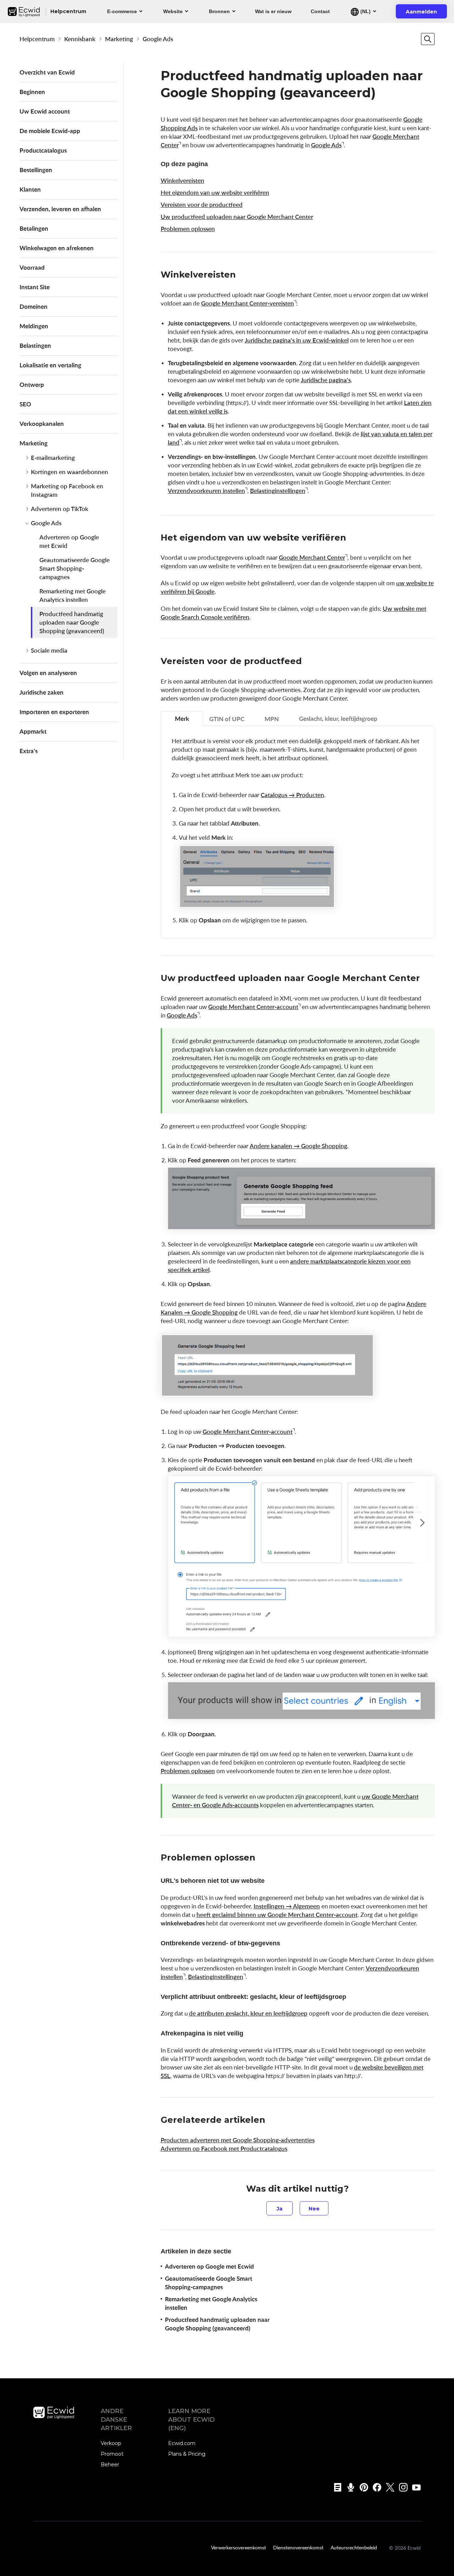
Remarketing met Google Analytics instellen (73, 595)
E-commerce (122, 11)
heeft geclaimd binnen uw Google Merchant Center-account (277, 1915)
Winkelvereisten (182, 180)
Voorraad (32, 267)
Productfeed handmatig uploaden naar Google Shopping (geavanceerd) (72, 622)
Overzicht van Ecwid (47, 72)
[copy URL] (243, 275)
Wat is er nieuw (273, 11)
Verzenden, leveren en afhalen (60, 209)
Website (173, 11)
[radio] (279, 2208)
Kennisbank (80, 39)
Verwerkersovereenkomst (239, 2547)
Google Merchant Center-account (253, 1007)
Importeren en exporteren (54, 712)
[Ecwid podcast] (348, 2487)
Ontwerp (32, 385)
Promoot (112, 2454)
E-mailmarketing (53, 458)
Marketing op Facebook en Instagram (67, 490)
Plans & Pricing (187, 2454)
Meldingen (34, 326)
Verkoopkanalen (42, 424)
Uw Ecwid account (45, 111)
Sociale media (49, 650)
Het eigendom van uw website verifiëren (215, 193)
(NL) (365, 11)
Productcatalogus (43, 150)
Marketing (119, 39)
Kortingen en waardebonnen (70, 472)
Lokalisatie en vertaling (50, 365)
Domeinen (34, 306)
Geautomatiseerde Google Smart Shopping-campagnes (74, 568)
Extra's (29, 751)
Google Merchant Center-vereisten (248, 303)
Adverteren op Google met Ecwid (69, 541)
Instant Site (35, 287)
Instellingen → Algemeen (287, 1906)
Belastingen (35, 346)
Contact (320, 11)
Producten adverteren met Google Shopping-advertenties (238, 2140)
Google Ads (158, 39)
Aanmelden (426, 13)
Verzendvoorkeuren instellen (206, 491)
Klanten (30, 189)
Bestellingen (36, 170)
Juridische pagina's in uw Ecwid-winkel (297, 340)
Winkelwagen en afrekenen (57, 248)
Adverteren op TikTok (60, 509)
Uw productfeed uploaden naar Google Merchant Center (237, 217)
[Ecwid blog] (335, 2487)
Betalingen (34, 228)
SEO (25, 404)
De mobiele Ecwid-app (50, 131)
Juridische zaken (41, 692)
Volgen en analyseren (48, 673)
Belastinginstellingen (278, 491)
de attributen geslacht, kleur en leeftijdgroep (248, 2013)
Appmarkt (33, 731)
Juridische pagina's (326, 380)
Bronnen (219, 11)
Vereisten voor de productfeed (202, 205)
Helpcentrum (37, 39)
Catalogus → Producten (292, 795)
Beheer (110, 2465)
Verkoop (111, 2443)
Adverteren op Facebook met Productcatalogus (224, 2149)
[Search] (428, 39)
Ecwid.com (182, 2443)
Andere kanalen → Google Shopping (298, 1146)
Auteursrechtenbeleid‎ (354, 2547)
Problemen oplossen (188, 229)
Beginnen (32, 92)
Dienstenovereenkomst (298, 2547)
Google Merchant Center (312, 557)
